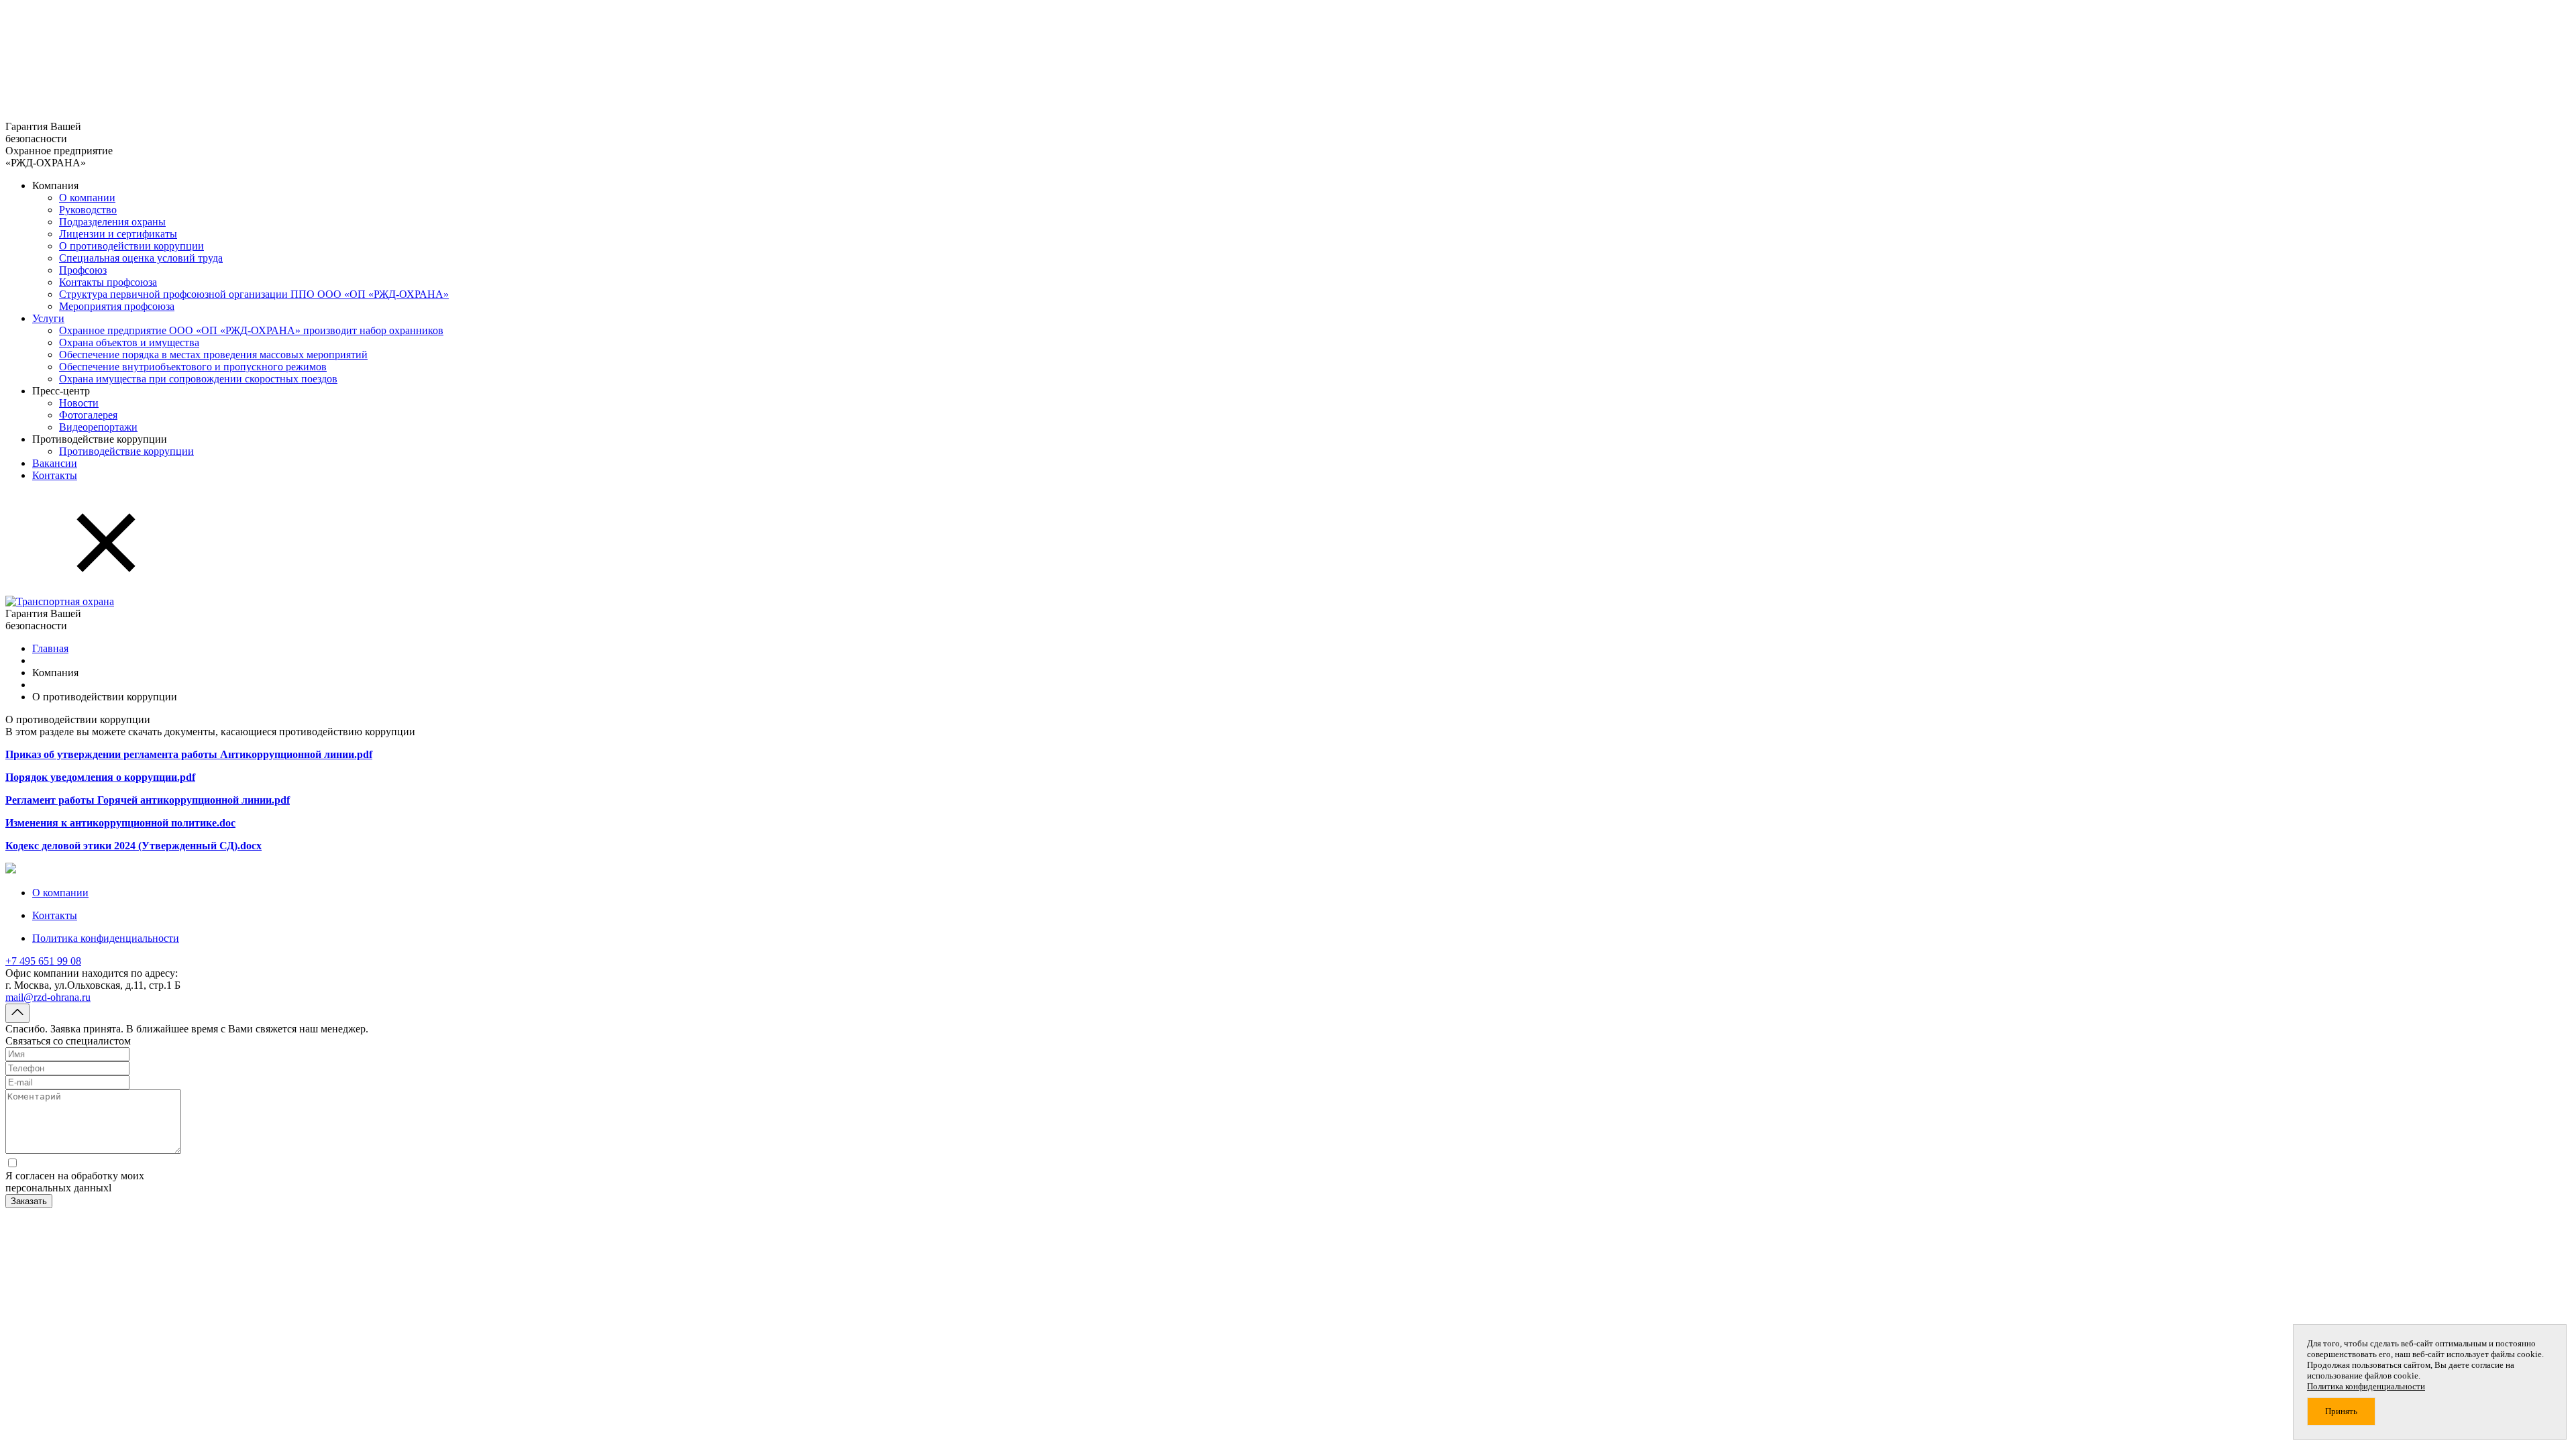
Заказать (29, 1201)
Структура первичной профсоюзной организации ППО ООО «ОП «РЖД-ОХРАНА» (254, 294)
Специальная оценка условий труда (141, 258)
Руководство (88, 210)
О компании (87, 198)
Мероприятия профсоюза (117, 306)
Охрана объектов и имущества (129, 342)
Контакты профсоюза (108, 282)
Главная (50, 648)
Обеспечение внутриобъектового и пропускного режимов (193, 367)
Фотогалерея (88, 415)
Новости (79, 403)
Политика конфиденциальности (106, 938)
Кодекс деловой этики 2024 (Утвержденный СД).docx (133, 846)
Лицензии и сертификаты (118, 234)
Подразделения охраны (112, 222)
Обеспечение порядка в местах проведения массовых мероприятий (213, 355)
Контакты (55, 475)
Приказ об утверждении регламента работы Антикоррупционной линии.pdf (189, 754)
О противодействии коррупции (131, 246)
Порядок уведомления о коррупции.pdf (100, 777)
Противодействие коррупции (126, 451)
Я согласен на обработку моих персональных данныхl (75, 1182)
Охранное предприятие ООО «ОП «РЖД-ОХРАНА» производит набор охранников (251, 330)
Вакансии (55, 463)
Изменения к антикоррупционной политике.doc (120, 823)
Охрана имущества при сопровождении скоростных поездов (198, 379)
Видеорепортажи (98, 427)
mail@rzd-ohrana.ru (48, 997)
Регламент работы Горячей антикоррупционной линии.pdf (148, 800)
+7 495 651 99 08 (43, 961)
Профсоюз (83, 270)
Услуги (48, 318)
